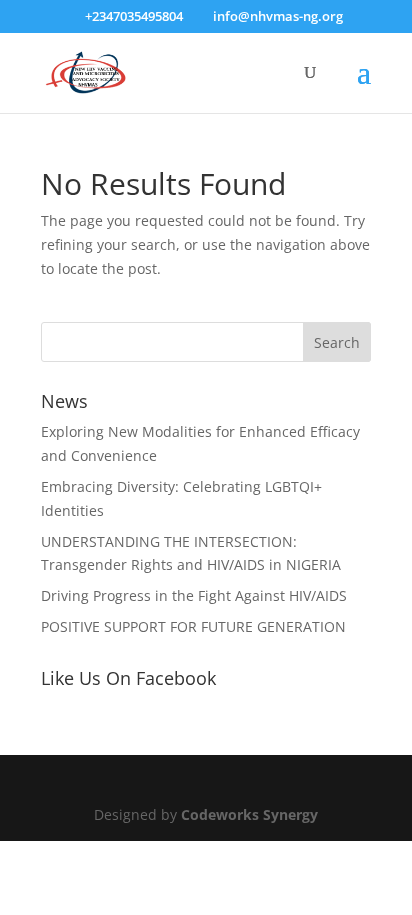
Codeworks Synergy (249, 814)
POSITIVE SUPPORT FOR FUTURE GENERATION (193, 626)
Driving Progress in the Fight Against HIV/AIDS (194, 595)
